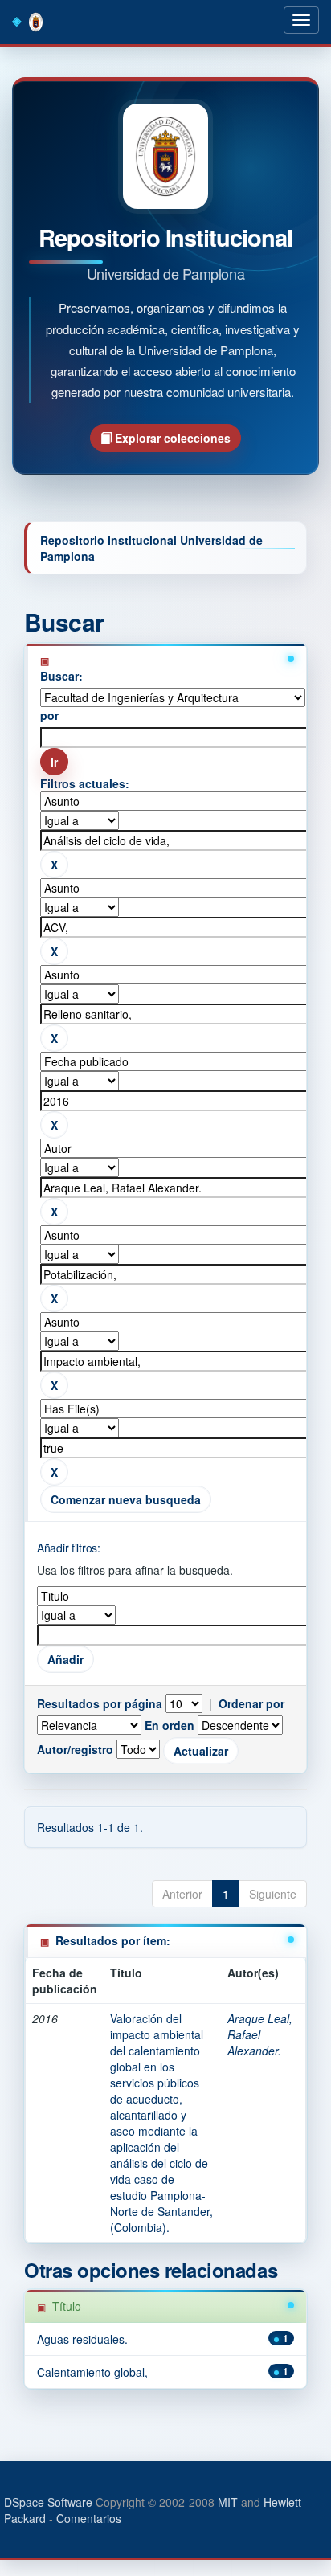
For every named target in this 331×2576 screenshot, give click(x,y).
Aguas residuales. (82, 2339)
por (49, 715)
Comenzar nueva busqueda (126, 1499)
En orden (170, 1725)
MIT (228, 2502)
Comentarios (89, 2518)
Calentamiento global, (92, 2372)
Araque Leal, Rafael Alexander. (260, 2034)
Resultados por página (100, 1703)
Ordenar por (251, 1703)
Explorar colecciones (171, 438)
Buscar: (61, 676)
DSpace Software (48, 2502)
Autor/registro (75, 1749)
